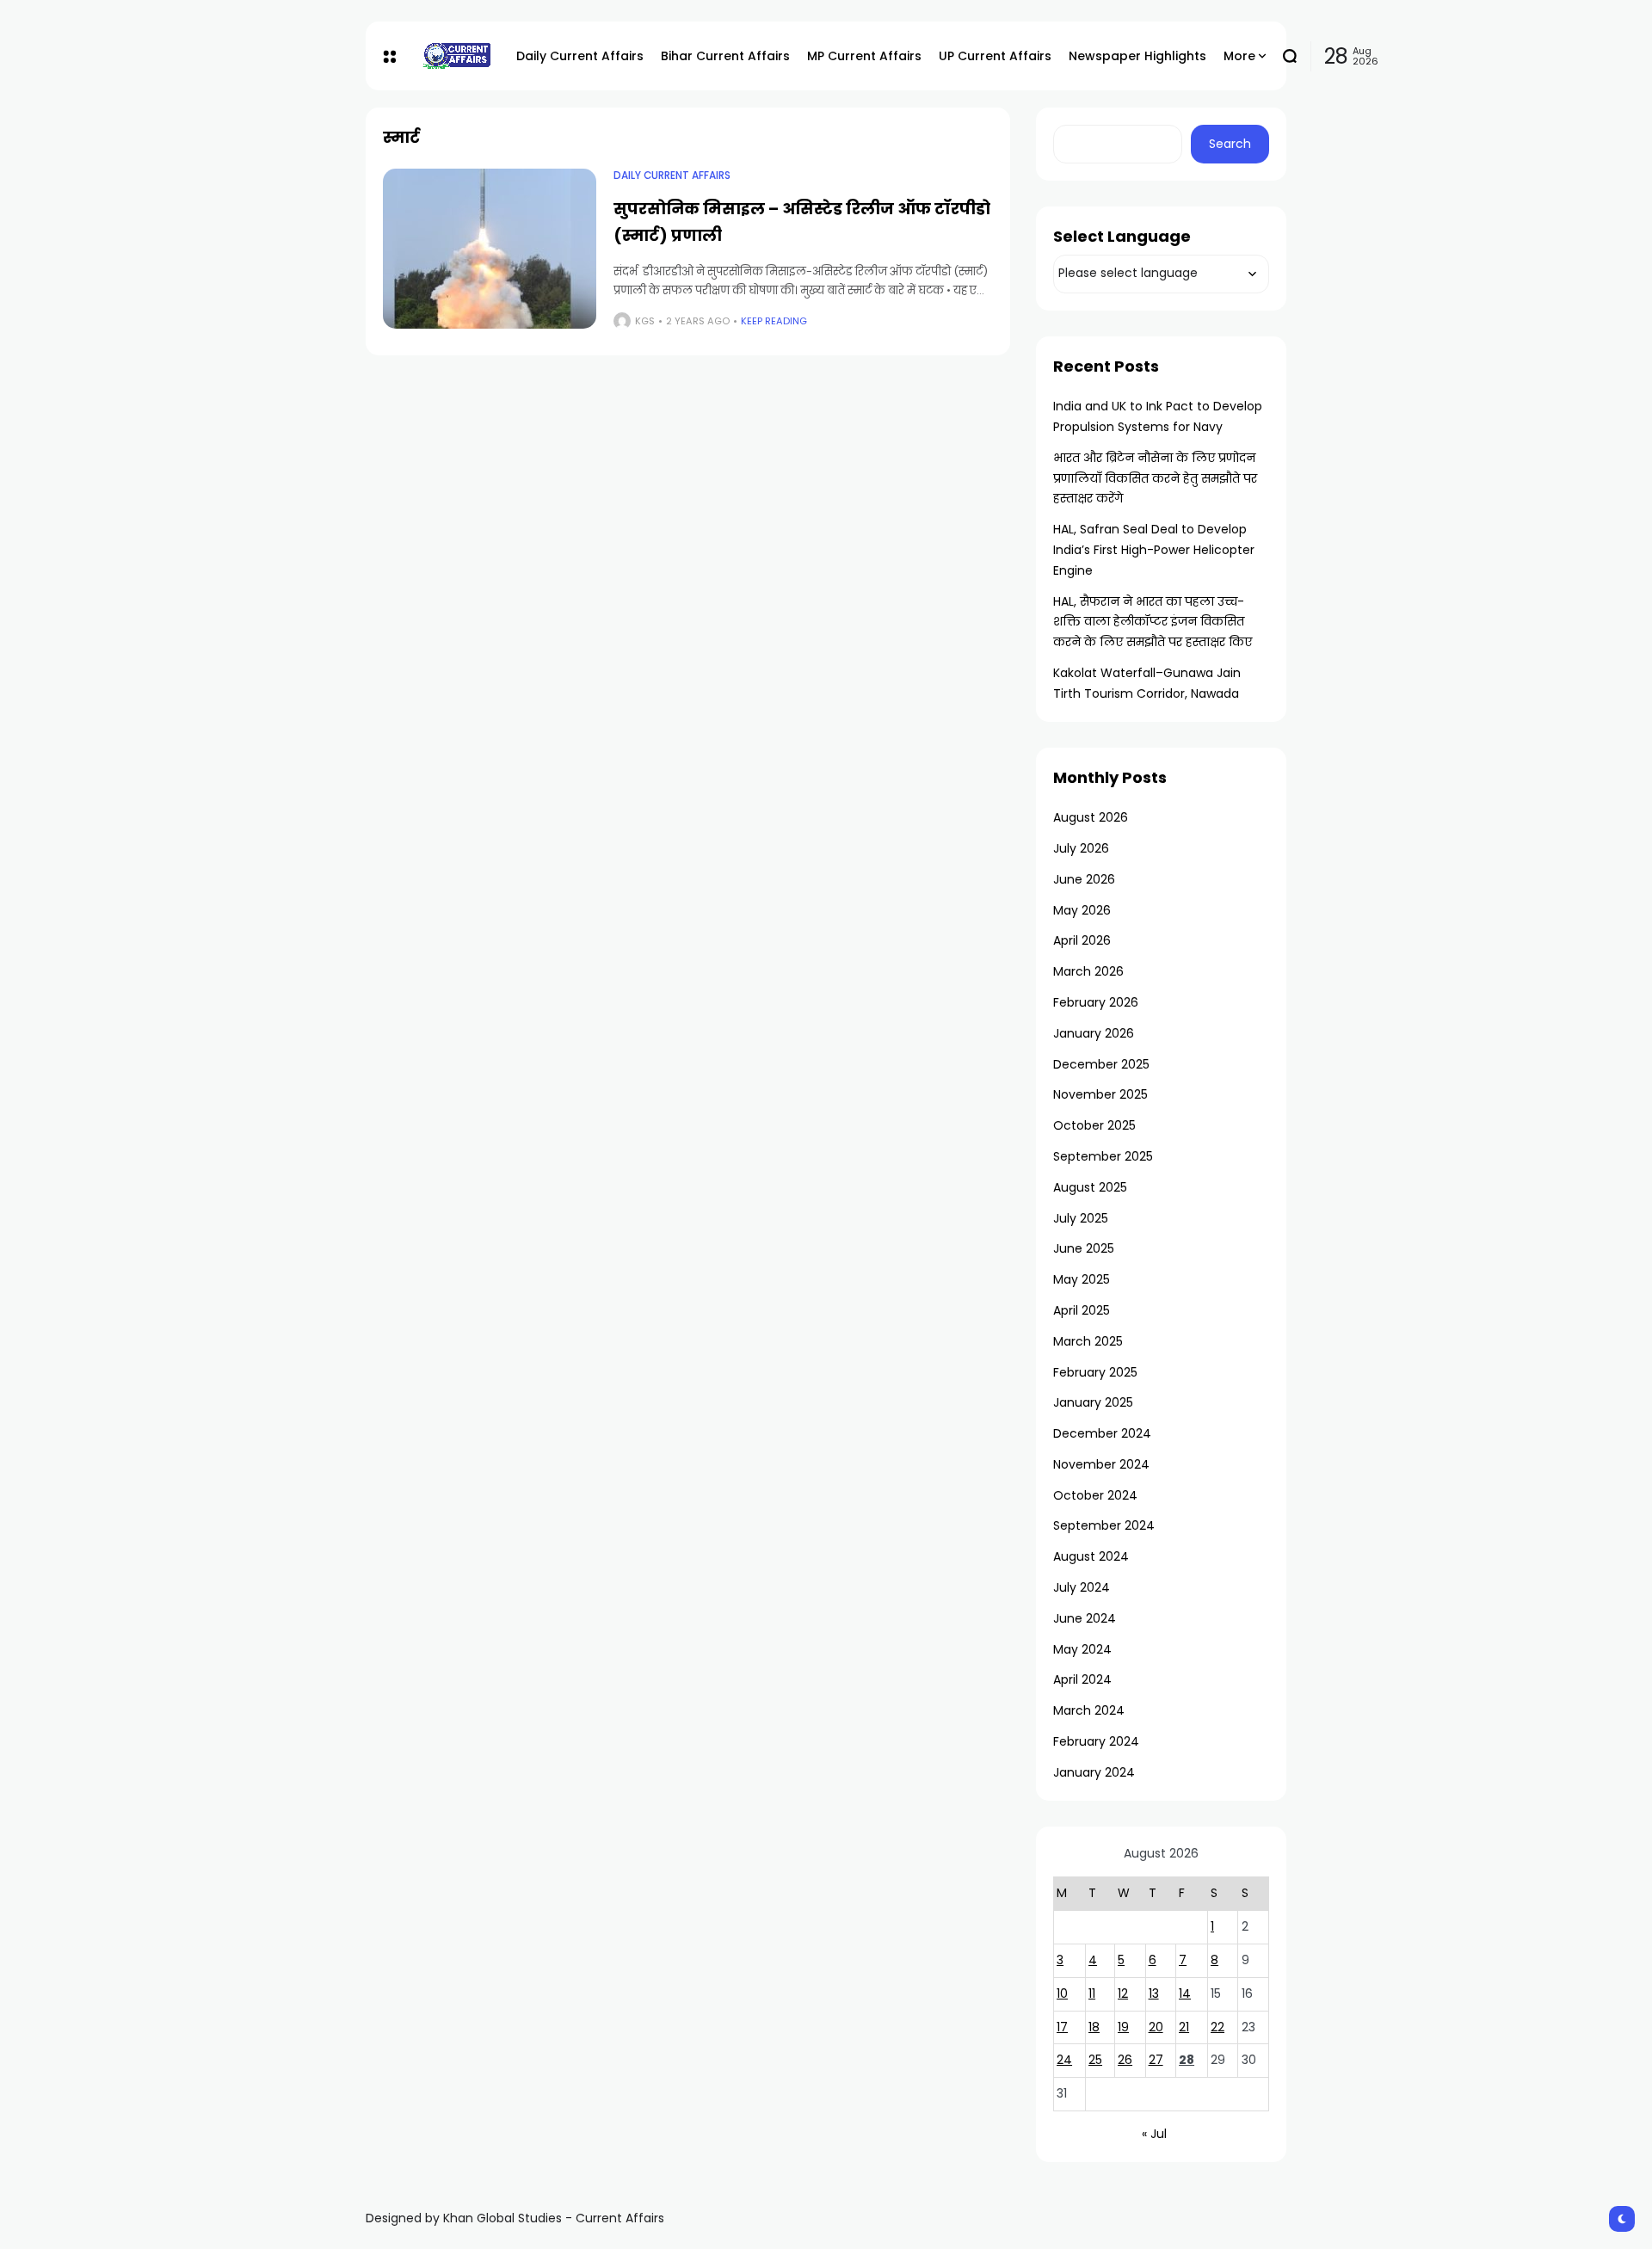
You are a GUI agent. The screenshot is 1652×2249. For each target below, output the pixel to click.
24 (1064, 2060)
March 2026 (1088, 971)
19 (1123, 2027)
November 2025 (1100, 1094)
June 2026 (1084, 879)
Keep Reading (774, 321)
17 (1062, 2027)
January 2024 (1094, 1772)
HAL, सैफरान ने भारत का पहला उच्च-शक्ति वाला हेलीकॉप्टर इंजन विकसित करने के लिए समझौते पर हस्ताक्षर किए (1153, 622)
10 (1062, 1993)
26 (1125, 2060)
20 (1156, 2027)
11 (1092, 1993)
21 (1184, 2027)
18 (1094, 2027)
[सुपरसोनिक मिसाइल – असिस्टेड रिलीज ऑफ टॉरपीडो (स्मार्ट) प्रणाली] (490, 249)
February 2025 (1095, 1372)
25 (1095, 2060)
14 (1185, 1993)
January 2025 (1093, 1402)
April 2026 (1082, 940)
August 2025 (1090, 1187)
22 (1217, 2027)
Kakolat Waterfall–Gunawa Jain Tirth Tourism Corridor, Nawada (1147, 683)
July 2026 (1081, 848)
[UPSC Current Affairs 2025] (456, 55)
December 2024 (1102, 1433)
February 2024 (1096, 1741)
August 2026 (1091, 817)
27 (1156, 2060)
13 (1154, 1993)
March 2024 (1089, 1710)
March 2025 (1088, 1341)
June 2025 (1084, 1248)
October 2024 (1095, 1495)
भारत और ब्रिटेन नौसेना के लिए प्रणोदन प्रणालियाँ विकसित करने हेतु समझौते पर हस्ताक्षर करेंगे (1155, 478)
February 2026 (1096, 1002)
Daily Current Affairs (672, 176)
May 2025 (1082, 1279)
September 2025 (1103, 1156)
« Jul (1154, 2134)
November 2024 (1101, 1464)
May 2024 (1082, 1649)
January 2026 (1094, 1033)
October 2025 (1094, 1125)
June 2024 (1085, 1618)
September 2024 (1104, 1525)
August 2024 (1091, 1556)
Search (1230, 144)
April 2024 (1082, 1679)
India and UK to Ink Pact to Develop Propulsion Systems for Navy (1158, 416)
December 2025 (1101, 1064)
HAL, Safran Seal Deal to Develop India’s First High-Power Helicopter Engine (1154, 550)
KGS (645, 321)
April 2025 (1082, 1310)
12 (1123, 1993)
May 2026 (1082, 910)
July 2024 (1082, 1587)
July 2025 (1081, 1218)
